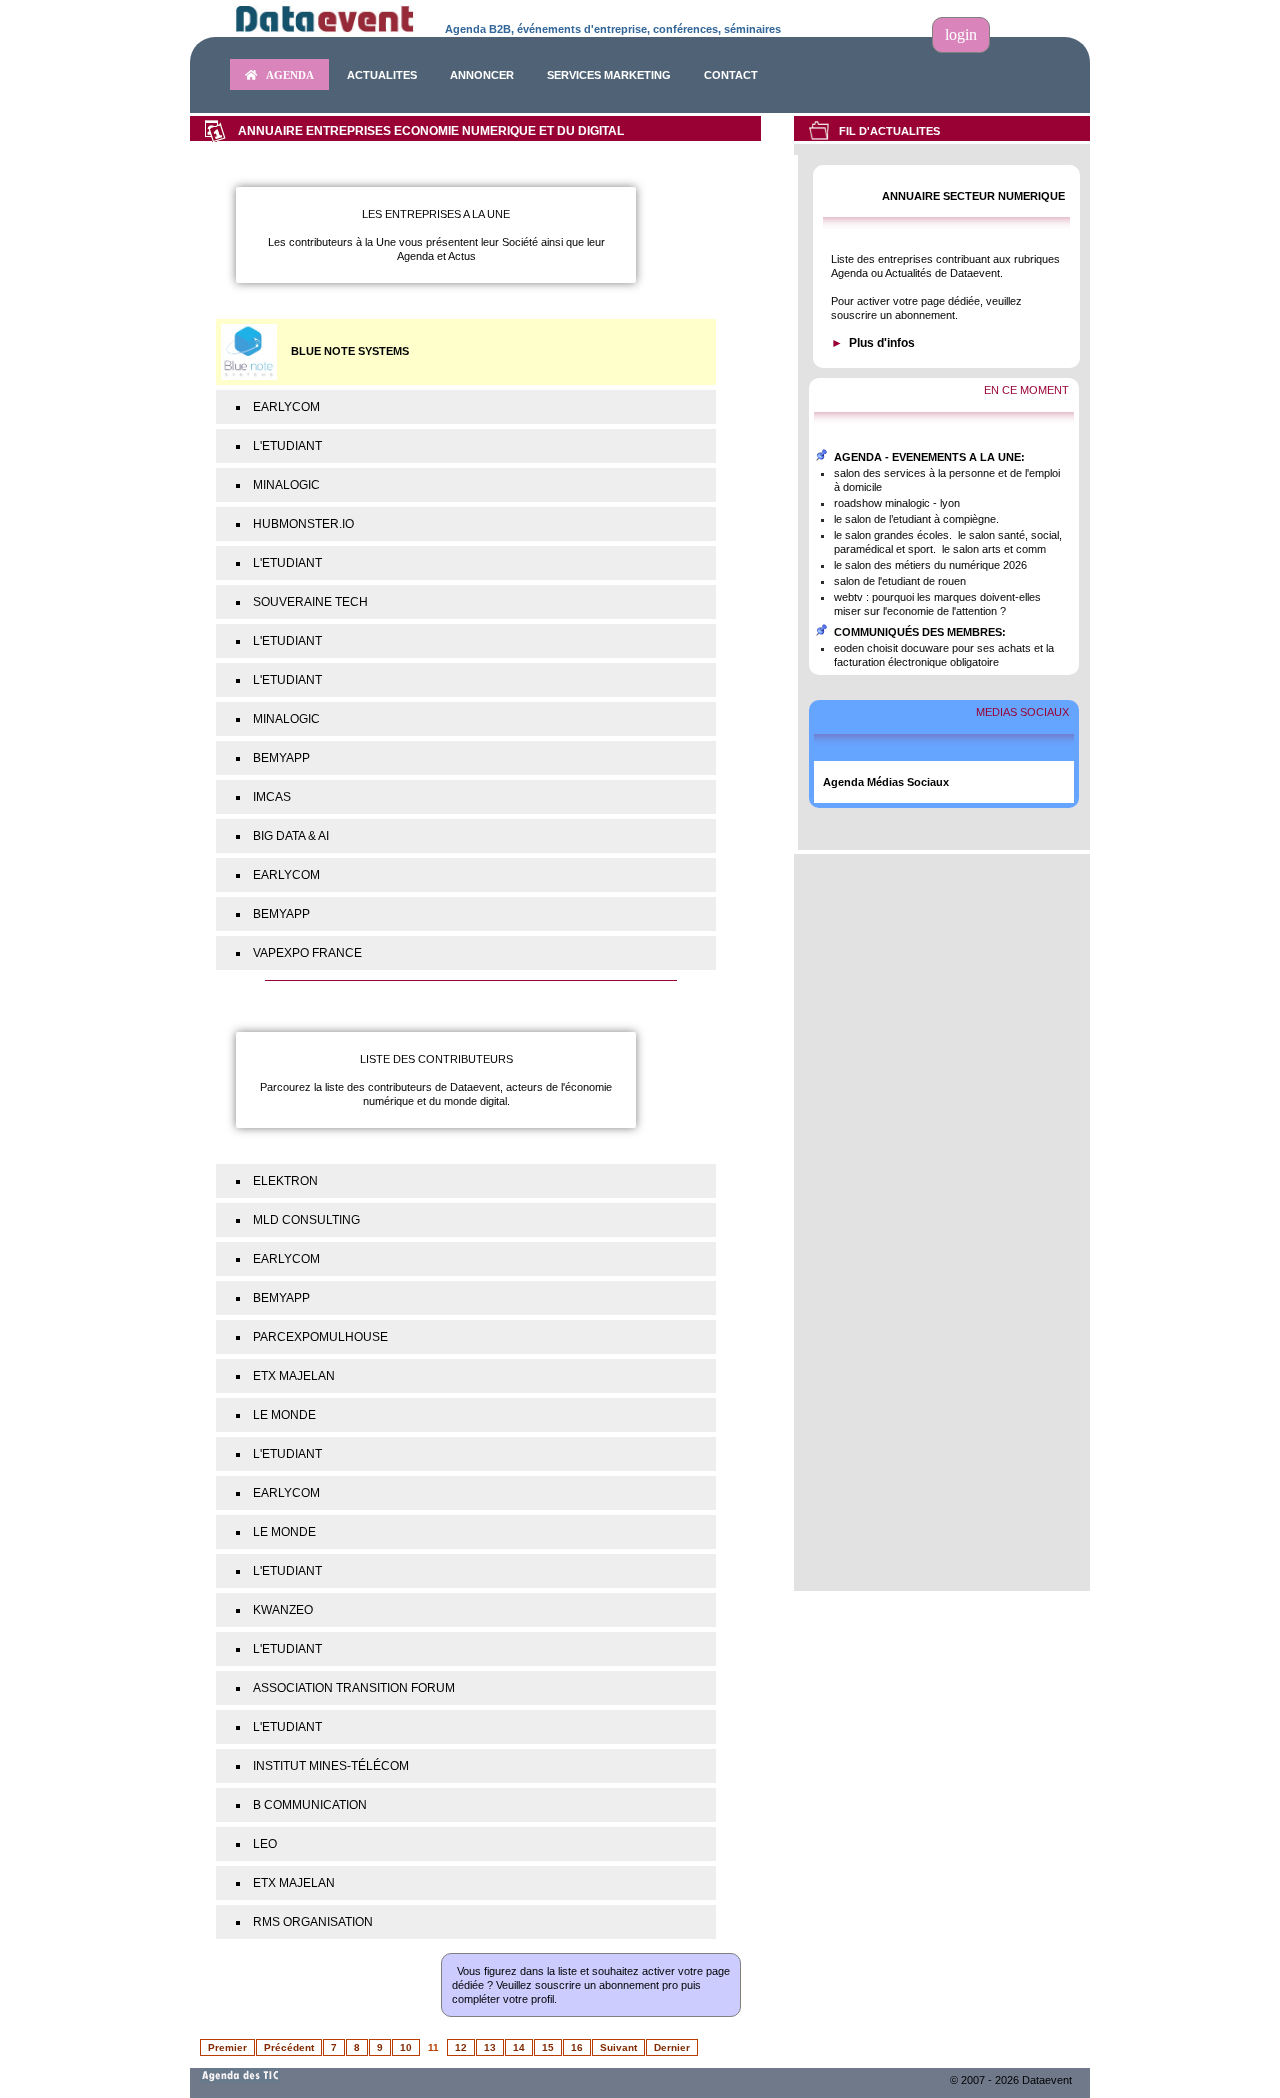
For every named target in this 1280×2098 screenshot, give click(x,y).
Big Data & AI (291, 836)
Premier (227, 2047)
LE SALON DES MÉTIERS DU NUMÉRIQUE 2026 (930, 565)
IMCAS (272, 797)
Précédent (289, 2047)
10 (406, 2047)
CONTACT (731, 75)
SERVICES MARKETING (609, 75)
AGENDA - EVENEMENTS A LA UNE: (929, 457)
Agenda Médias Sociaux (886, 782)
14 (519, 2047)
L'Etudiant (287, 446)
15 (548, 2047)
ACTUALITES (382, 75)
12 (461, 2047)
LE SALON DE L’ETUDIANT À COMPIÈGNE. (916, 519)
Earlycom (286, 407)
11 (433, 2047)
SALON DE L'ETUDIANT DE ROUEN (900, 581)
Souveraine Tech (310, 602)
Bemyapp (281, 758)
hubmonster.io (303, 524)
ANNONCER (482, 75)
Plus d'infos (882, 343)
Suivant (618, 2047)
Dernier (672, 2047)
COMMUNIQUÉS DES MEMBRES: (920, 632)
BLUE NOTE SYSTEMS (350, 351)
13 (490, 2047)
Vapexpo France (307, 953)
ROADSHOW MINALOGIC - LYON (897, 503)
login (961, 34)
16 (577, 2047)
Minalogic (286, 485)
